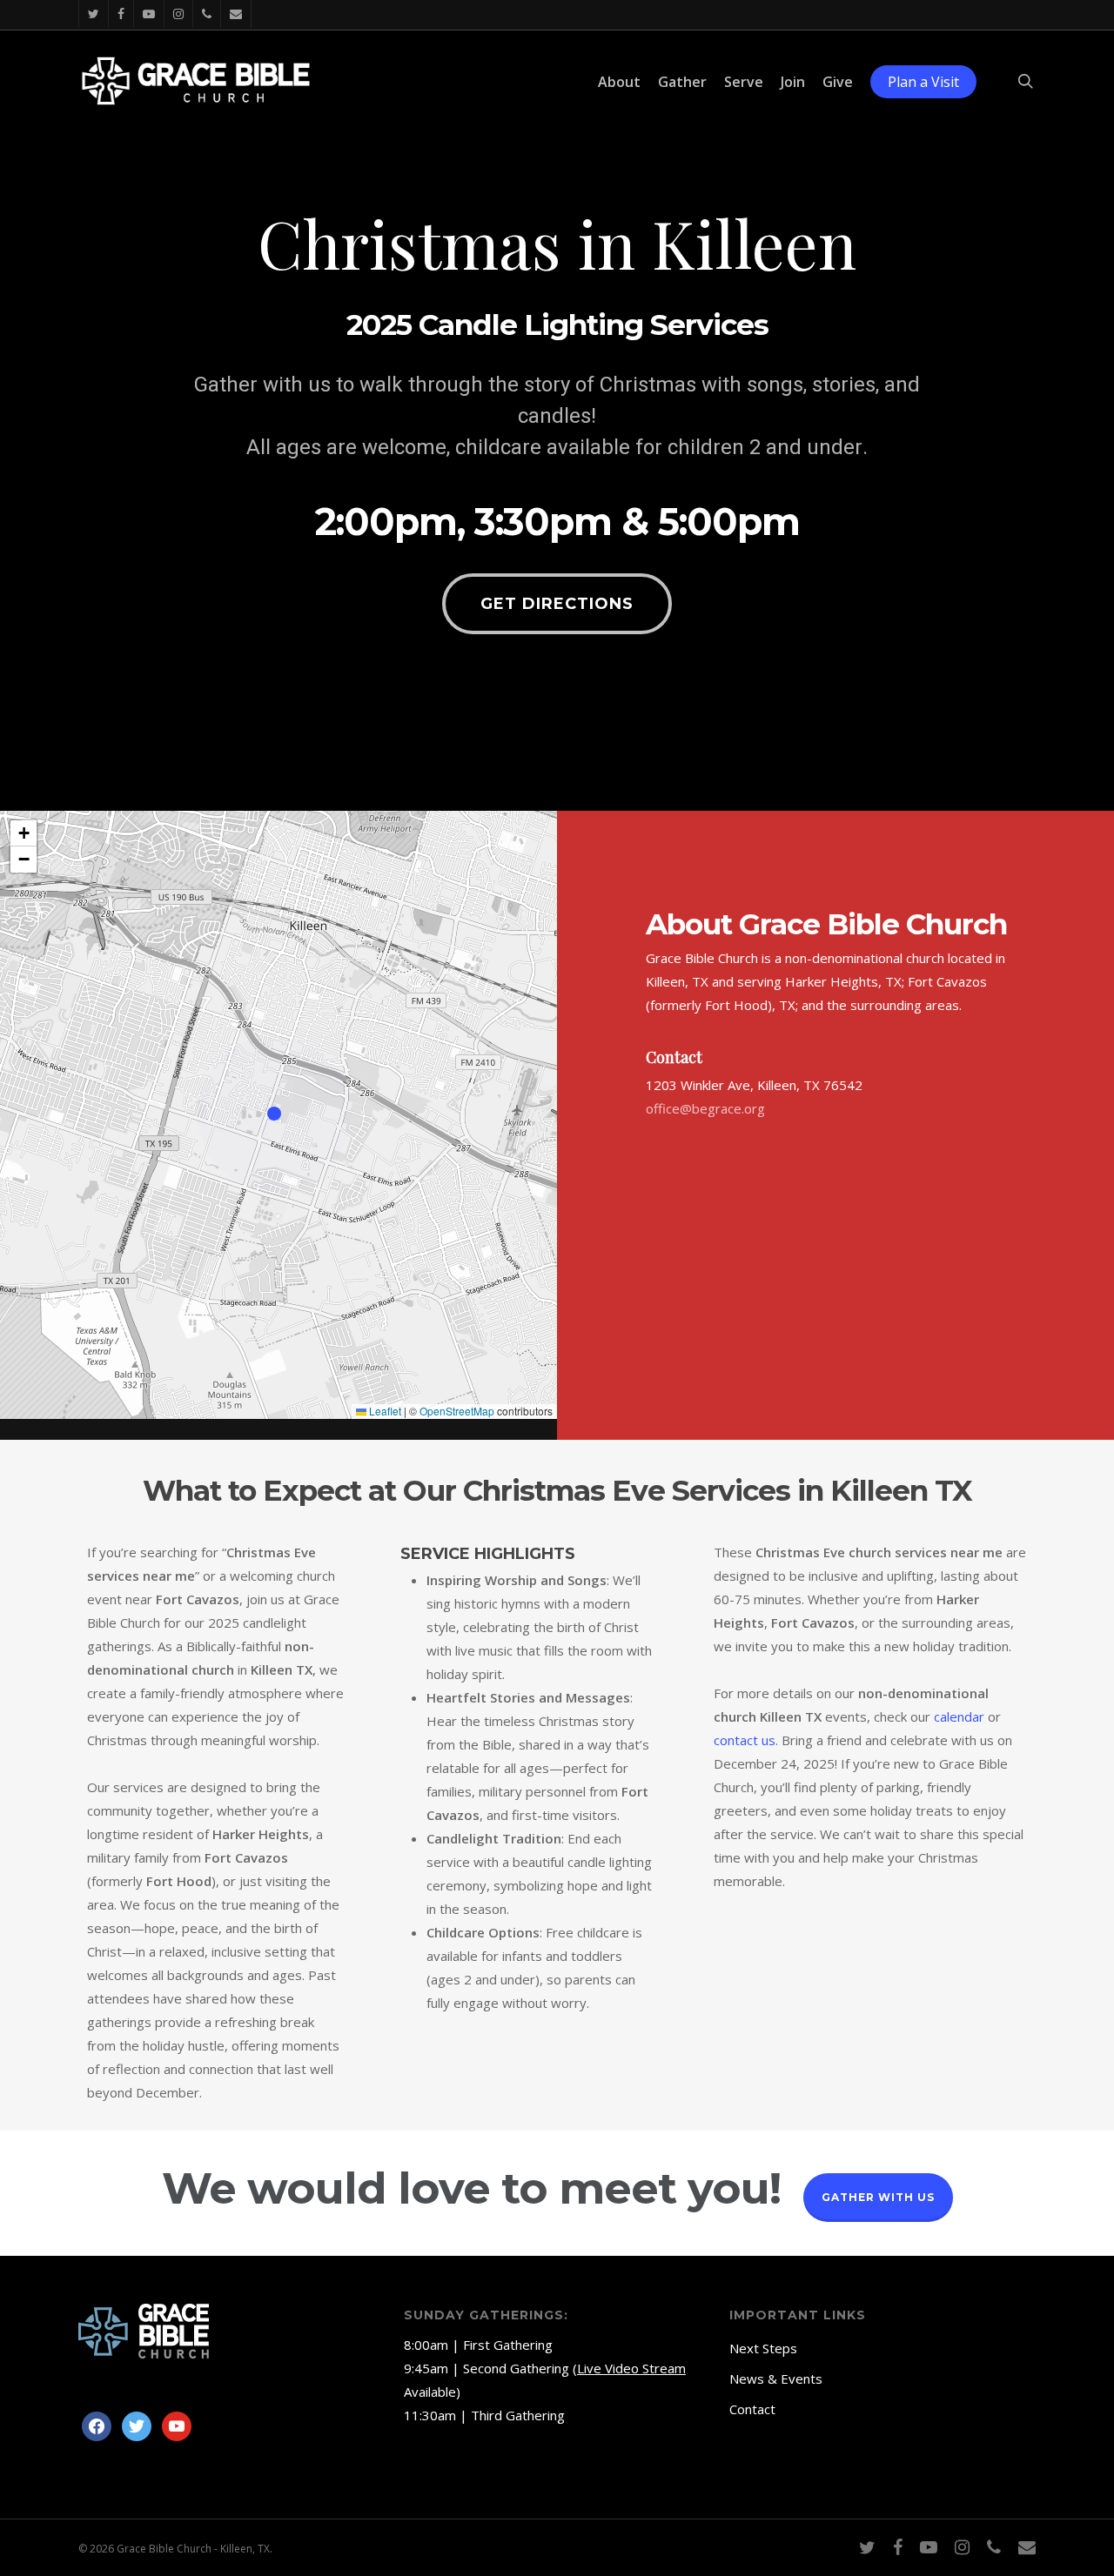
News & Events (776, 2379)
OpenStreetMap (457, 1411)
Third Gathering (518, 2415)
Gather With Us (878, 2197)
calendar (959, 1716)
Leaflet (384, 1411)
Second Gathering (516, 2368)
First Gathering (508, 2345)
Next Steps (763, 2348)
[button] (557, 604)
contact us (745, 1740)
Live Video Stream (631, 2368)
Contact (752, 2409)
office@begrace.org (705, 1108)
